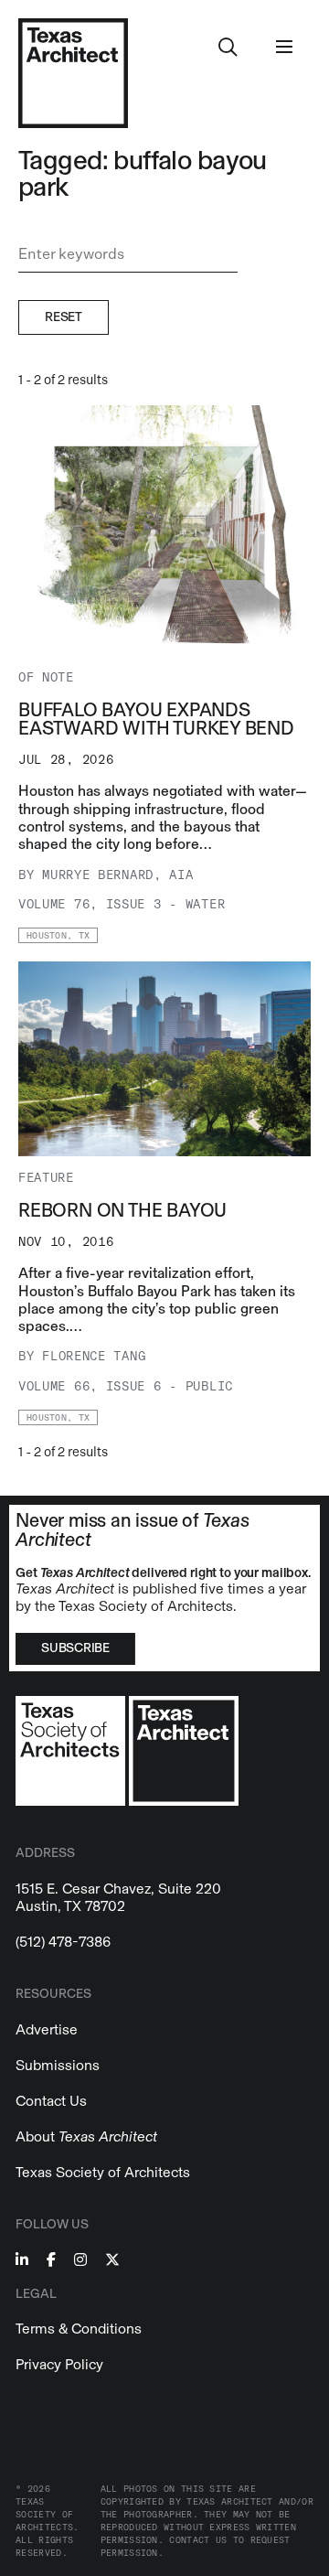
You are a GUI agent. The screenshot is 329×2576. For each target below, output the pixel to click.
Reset (64, 317)
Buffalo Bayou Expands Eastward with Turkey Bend (156, 719)
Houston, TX (58, 936)
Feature (46, 1178)
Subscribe (75, 1648)
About (86, 2136)
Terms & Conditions (79, 2329)
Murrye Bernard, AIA (117, 875)
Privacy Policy (59, 2364)
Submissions (58, 2065)
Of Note (46, 677)
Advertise (47, 2029)
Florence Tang (94, 1356)
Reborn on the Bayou (122, 1210)
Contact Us (51, 2101)
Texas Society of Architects (103, 2172)
